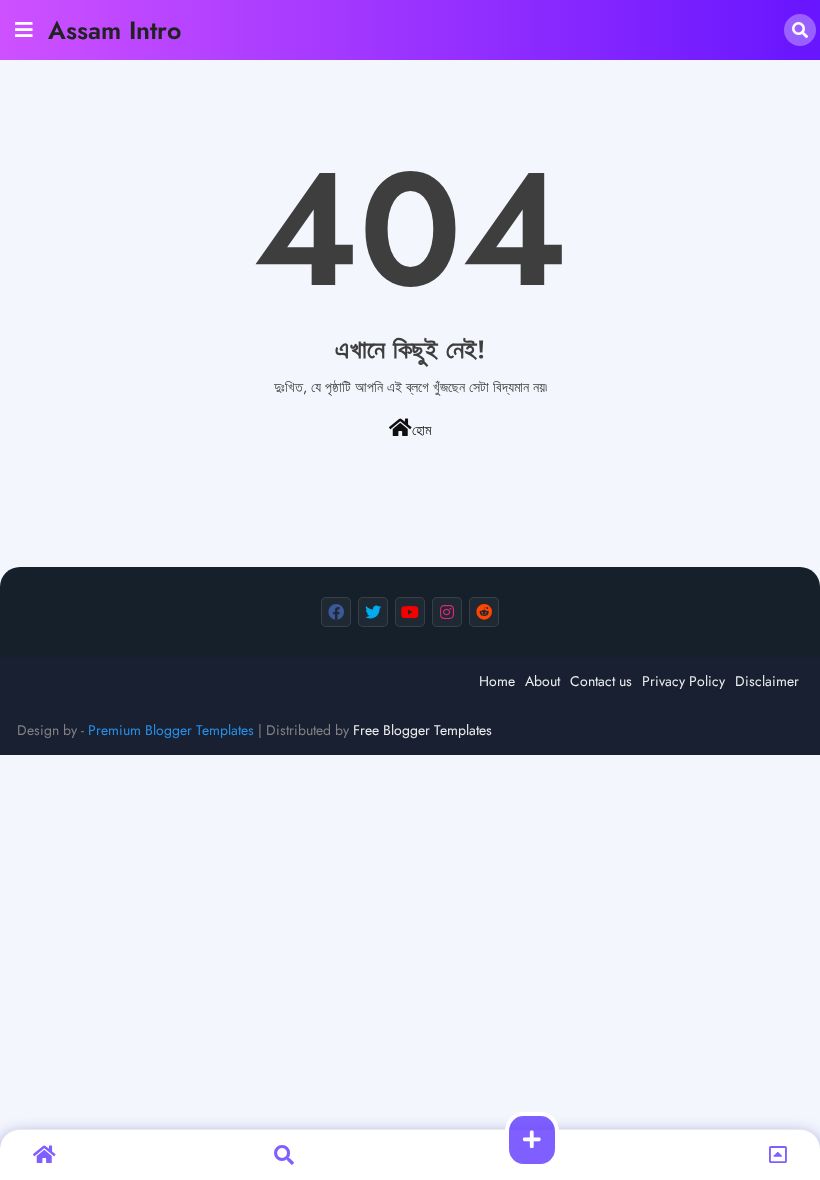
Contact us (601, 681)
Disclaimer (767, 681)
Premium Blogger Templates (171, 730)
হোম (421, 430)
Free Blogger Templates (422, 730)
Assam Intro (114, 30)
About (542, 681)
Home (497, 681)
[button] (800, 30)
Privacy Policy (683, 681)
